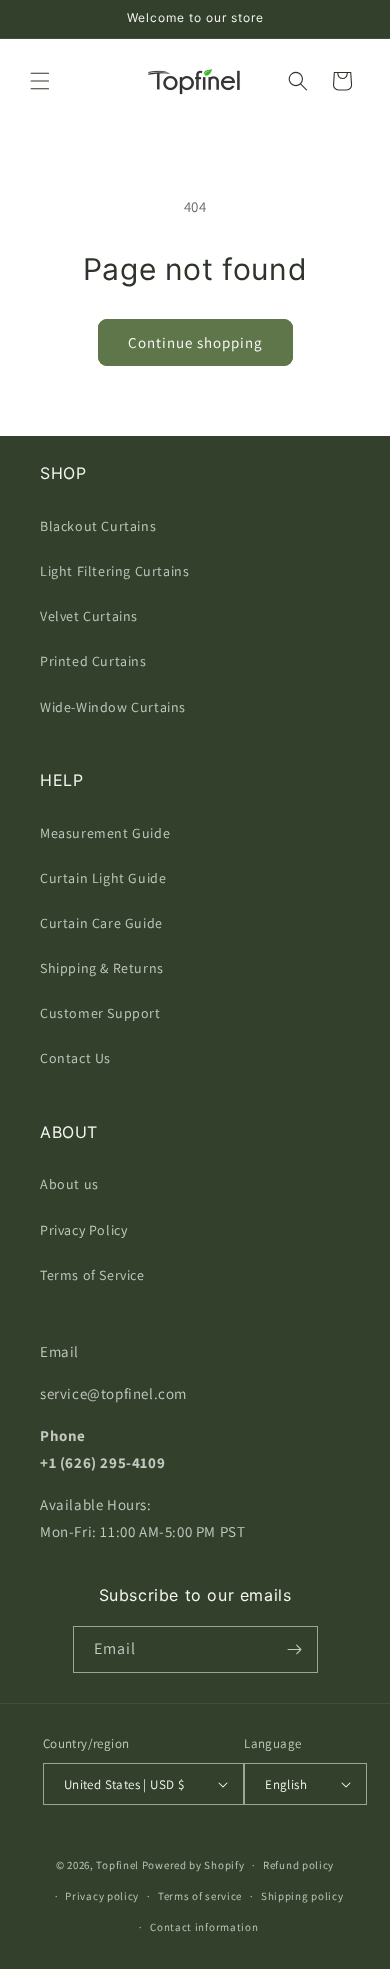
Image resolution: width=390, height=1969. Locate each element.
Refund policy (298, 1865)
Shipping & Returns (102, 968)
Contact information (204, 1927)
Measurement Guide (105, 833)
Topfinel (117, 1865)
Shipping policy (302, 1896)
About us (69, 1184)
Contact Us (75, 1058)
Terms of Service (92, 1275)
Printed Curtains (93, 661)
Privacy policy (102, 1896)
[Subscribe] (295, 1649)
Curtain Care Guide (101, 923)
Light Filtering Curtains (114, 571)
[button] (40, 81)
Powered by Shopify (193, 1865)
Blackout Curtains (98, 526)
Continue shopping (195, 342)
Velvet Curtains (89, 616)
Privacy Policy (83, 1230)
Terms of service (200, 1896)
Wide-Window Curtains (113, 707)
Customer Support (100, 1013)
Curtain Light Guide (103, 878)
